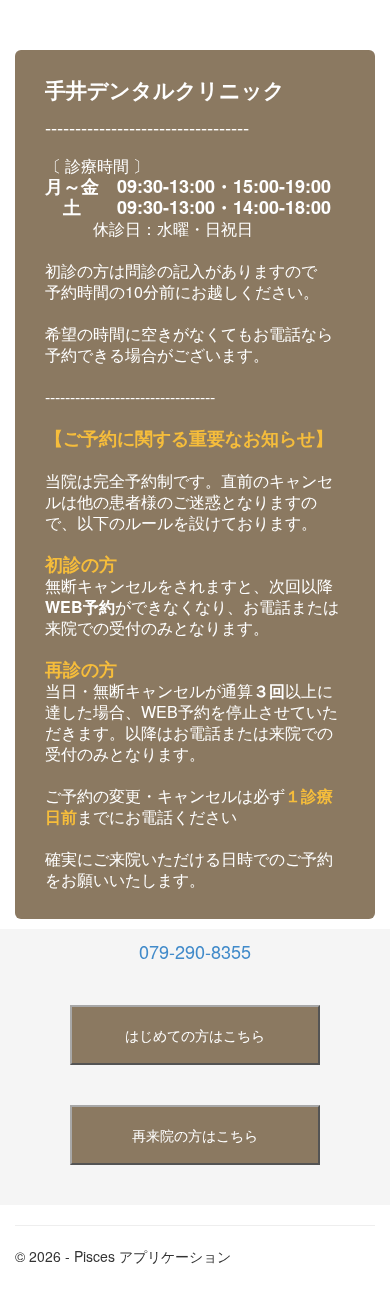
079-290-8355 (195, 951)
